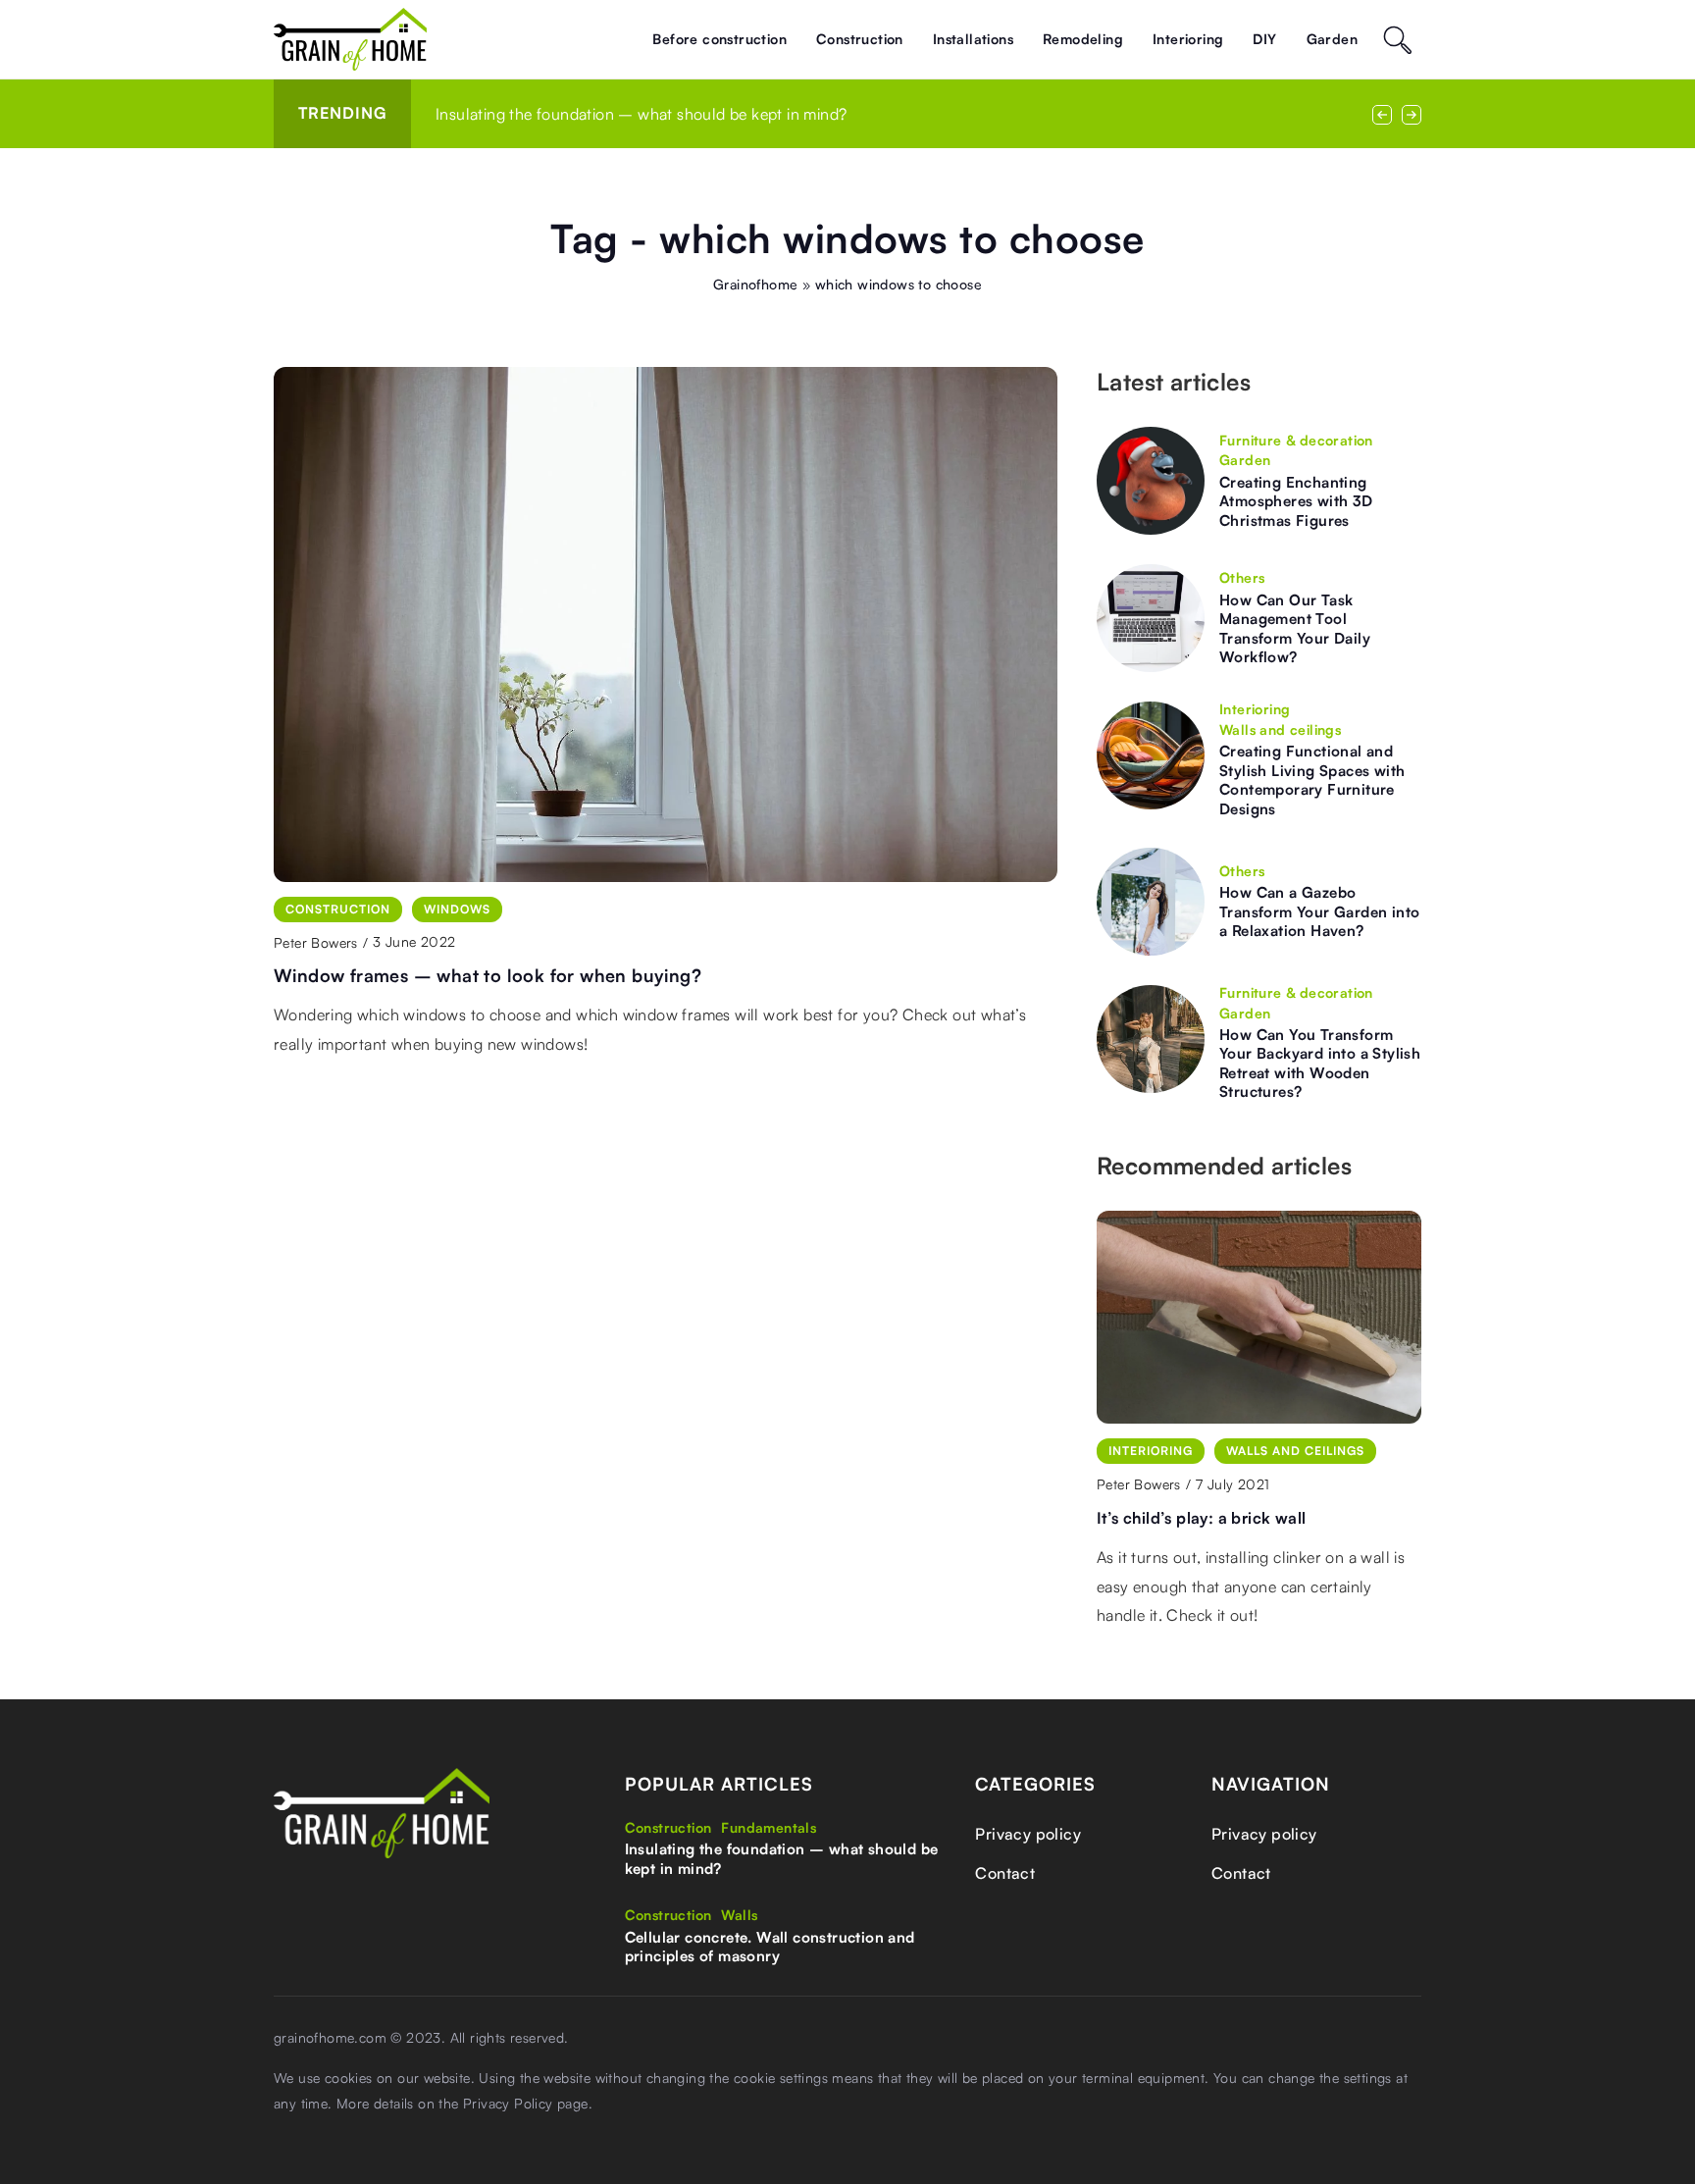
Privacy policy (1028, 1834)
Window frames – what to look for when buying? (488, 975)
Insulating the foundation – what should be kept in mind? (641, 114)
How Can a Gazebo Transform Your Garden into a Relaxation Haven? (1319, 911)
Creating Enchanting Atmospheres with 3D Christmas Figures (1296, 501)
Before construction (719, 39)
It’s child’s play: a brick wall (1201, 1518)
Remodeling (1083, 39)
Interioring (1188, 39)
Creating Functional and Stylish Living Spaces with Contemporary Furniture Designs (1312, 780)
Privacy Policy (508, 2103)
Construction (860, 39)
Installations (973, 39)
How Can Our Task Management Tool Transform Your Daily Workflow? (1295, 629)
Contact (1005, 1873)
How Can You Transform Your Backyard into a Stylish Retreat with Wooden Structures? (1320, 1064)
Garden (1332, 39)
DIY (1264, 39)
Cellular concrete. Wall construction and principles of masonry (770, 1947)
